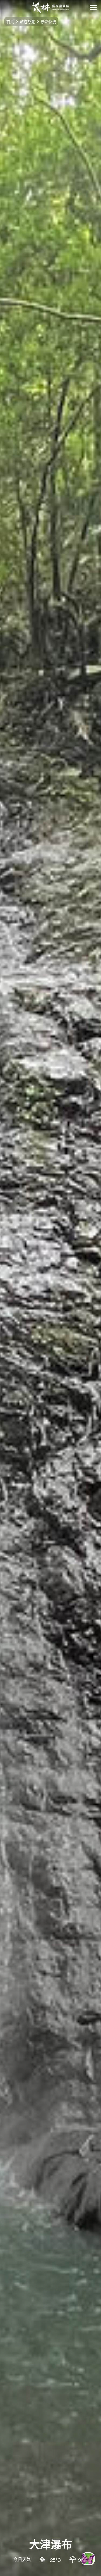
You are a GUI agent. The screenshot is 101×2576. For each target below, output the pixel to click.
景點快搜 (48, 21)
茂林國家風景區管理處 (50, 8)
